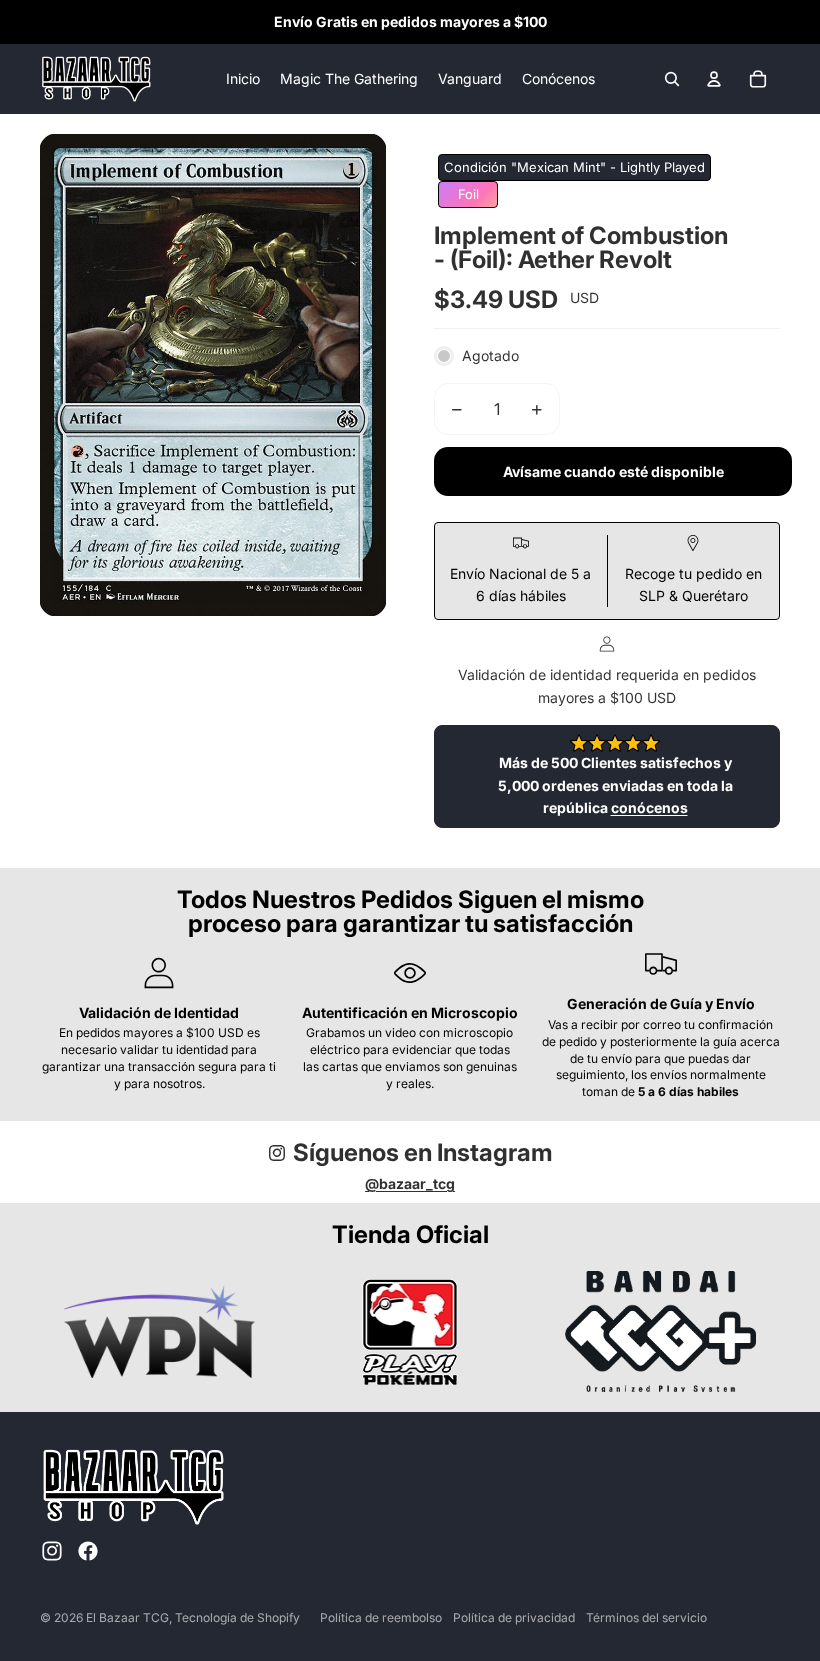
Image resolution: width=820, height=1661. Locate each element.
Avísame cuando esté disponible (613, 471)
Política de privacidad (514, 1617)
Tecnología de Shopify (237, 1617)
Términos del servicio (646, 1617)
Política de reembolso (381, 1617)
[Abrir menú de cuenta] (714, 79)
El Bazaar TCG (127, 1617)
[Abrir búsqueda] (672, 79)
